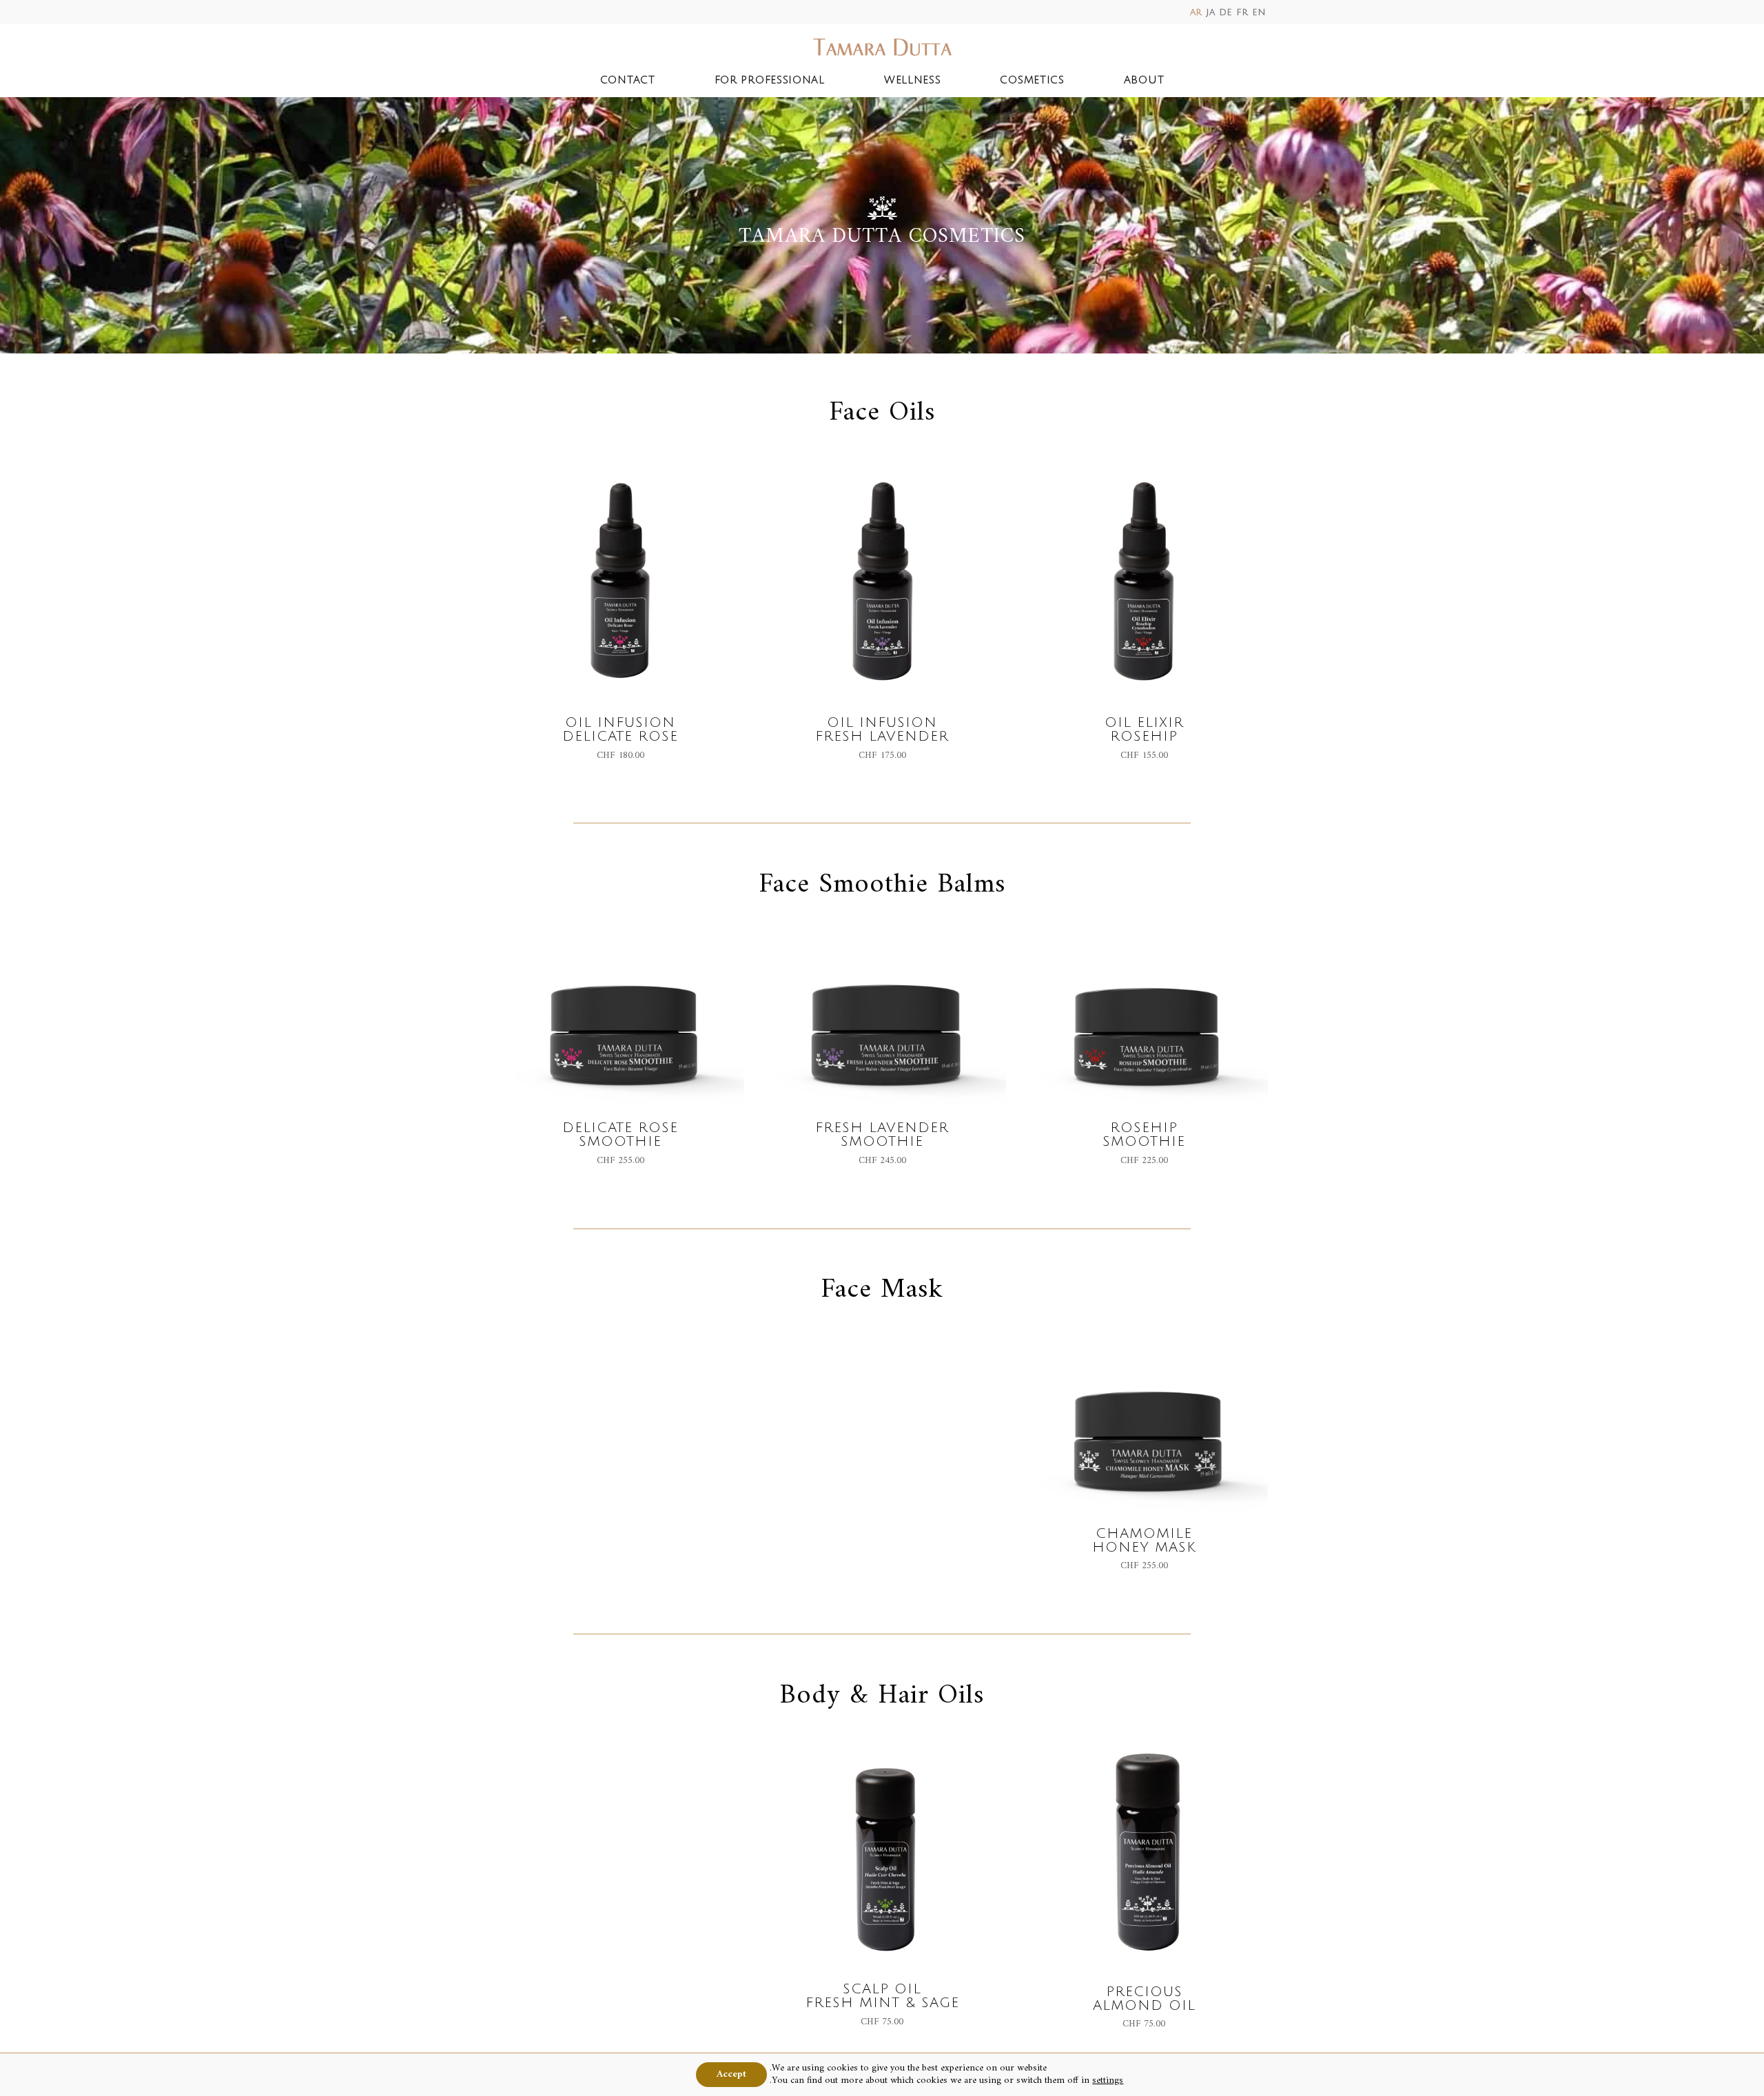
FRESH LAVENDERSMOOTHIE (882, 1135)
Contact (628, 80)
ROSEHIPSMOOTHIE (1144, 1135)
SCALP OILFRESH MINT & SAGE (882, 1996)
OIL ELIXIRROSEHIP (1144, 730)
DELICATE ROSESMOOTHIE (620, 1135)
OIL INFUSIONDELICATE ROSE (620, 730)
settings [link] (1108, 2080)
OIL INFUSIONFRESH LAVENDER (882, 730)
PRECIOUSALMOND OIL (1144, 1999)
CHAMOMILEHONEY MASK (1144, 1541)
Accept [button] (731, 2074)
